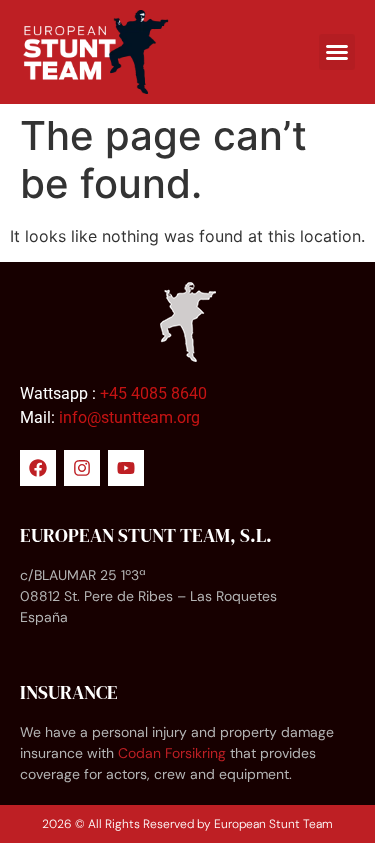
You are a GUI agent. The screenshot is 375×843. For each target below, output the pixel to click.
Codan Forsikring (172, 753)
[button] (337, 52)
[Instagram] (82, 468)
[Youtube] (126, 468)
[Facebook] (38, 468)
